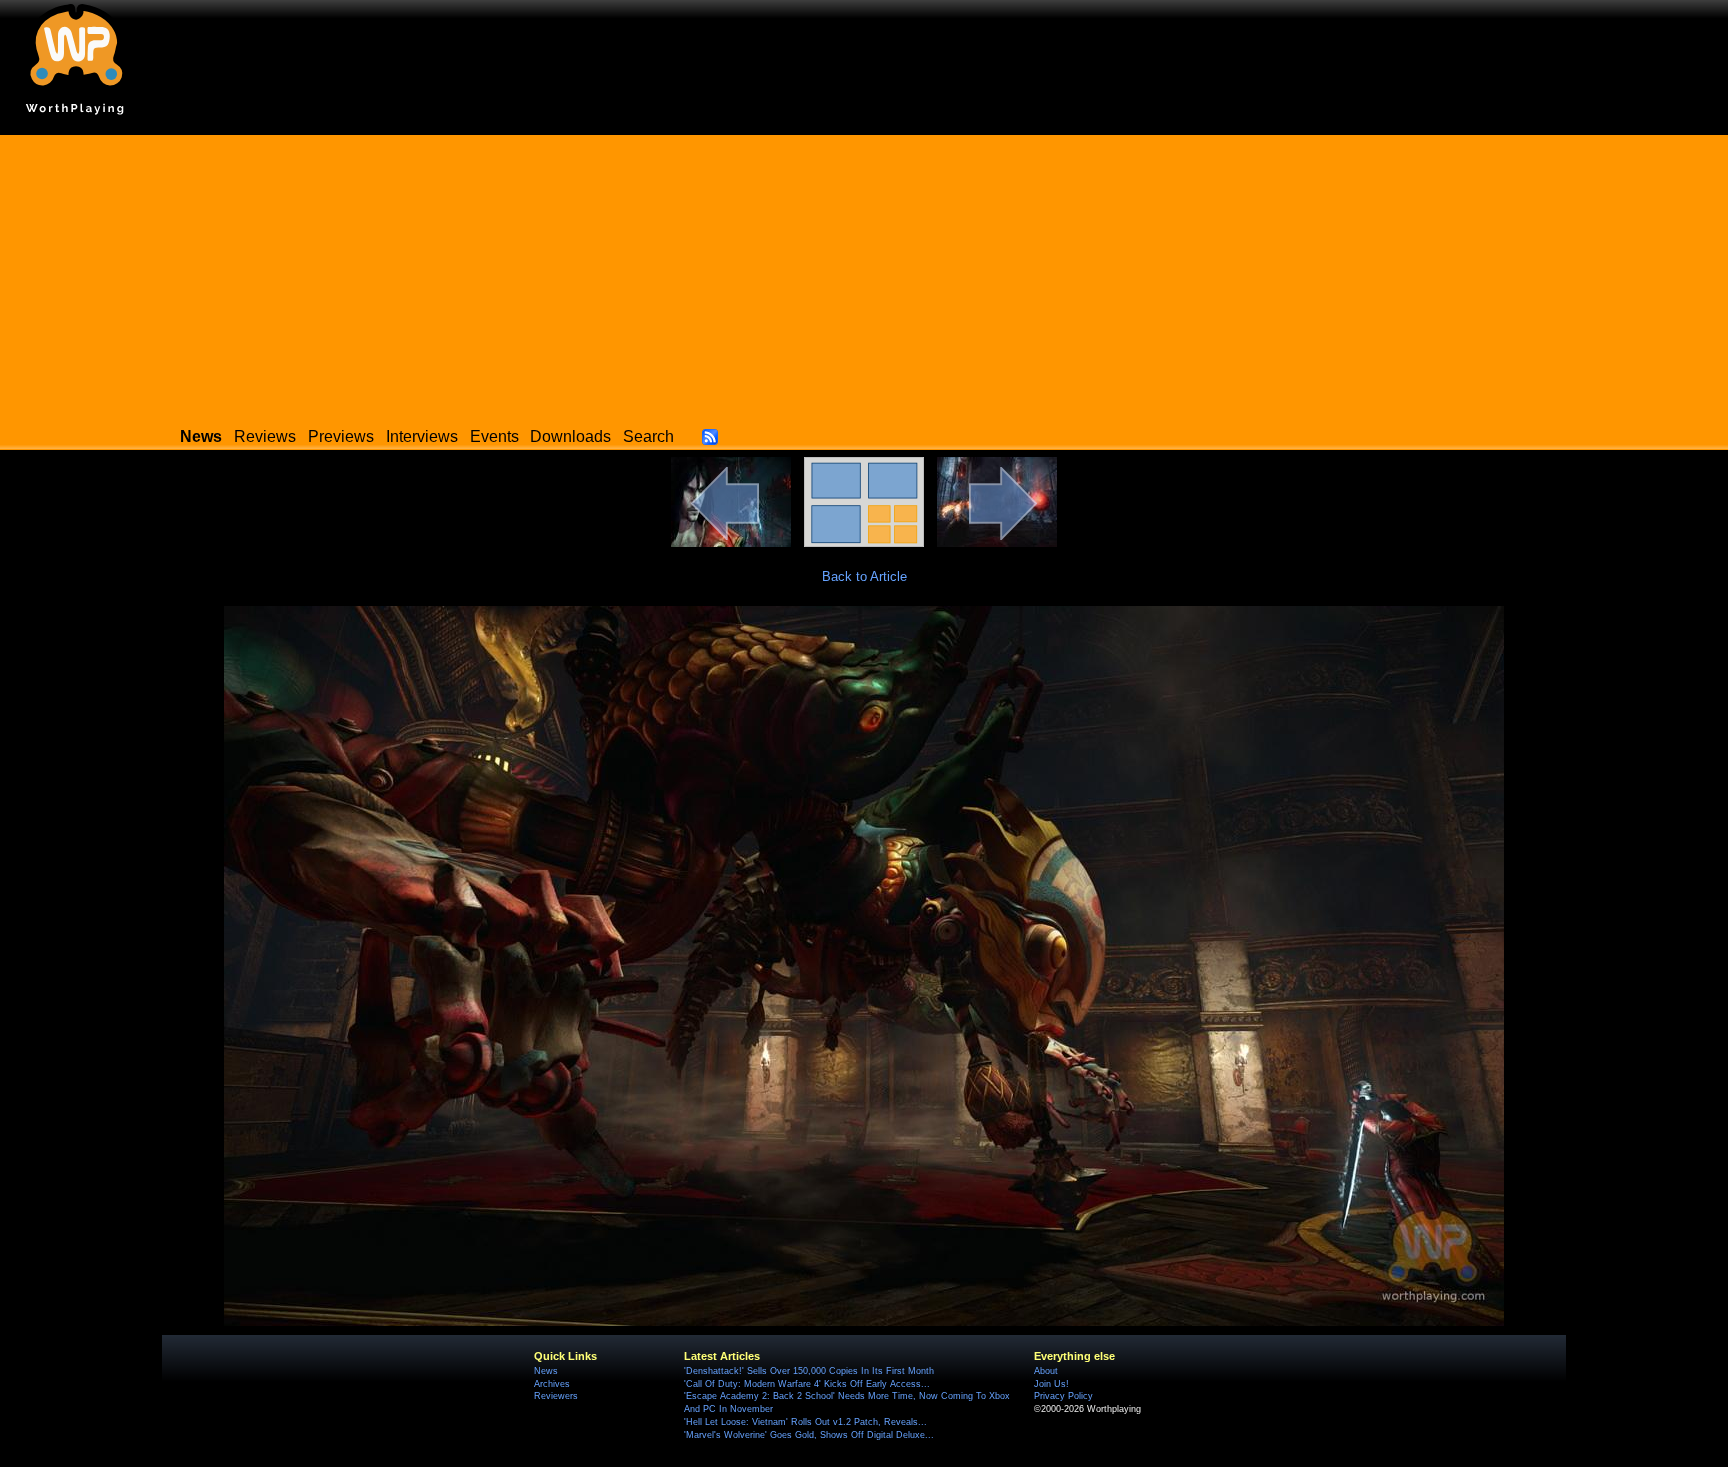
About (1046, 1371)
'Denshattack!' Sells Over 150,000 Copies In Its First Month (809, 1371)
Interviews (422, 436)
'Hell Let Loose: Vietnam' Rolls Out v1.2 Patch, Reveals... (805, 1422)
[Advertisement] (864, 275)
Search (648, 436)
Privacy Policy (1063, 1396)
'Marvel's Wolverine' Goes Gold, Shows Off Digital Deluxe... (809, 1435)
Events (494, 436)
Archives (552, 1384)
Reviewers (556, 1396)
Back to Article (864, 576)
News (546, 1371)
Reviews (265, 436)
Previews (341, 436)
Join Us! (1051, 1384)
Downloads (570, 436)
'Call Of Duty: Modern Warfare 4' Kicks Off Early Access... (807, 1384)
